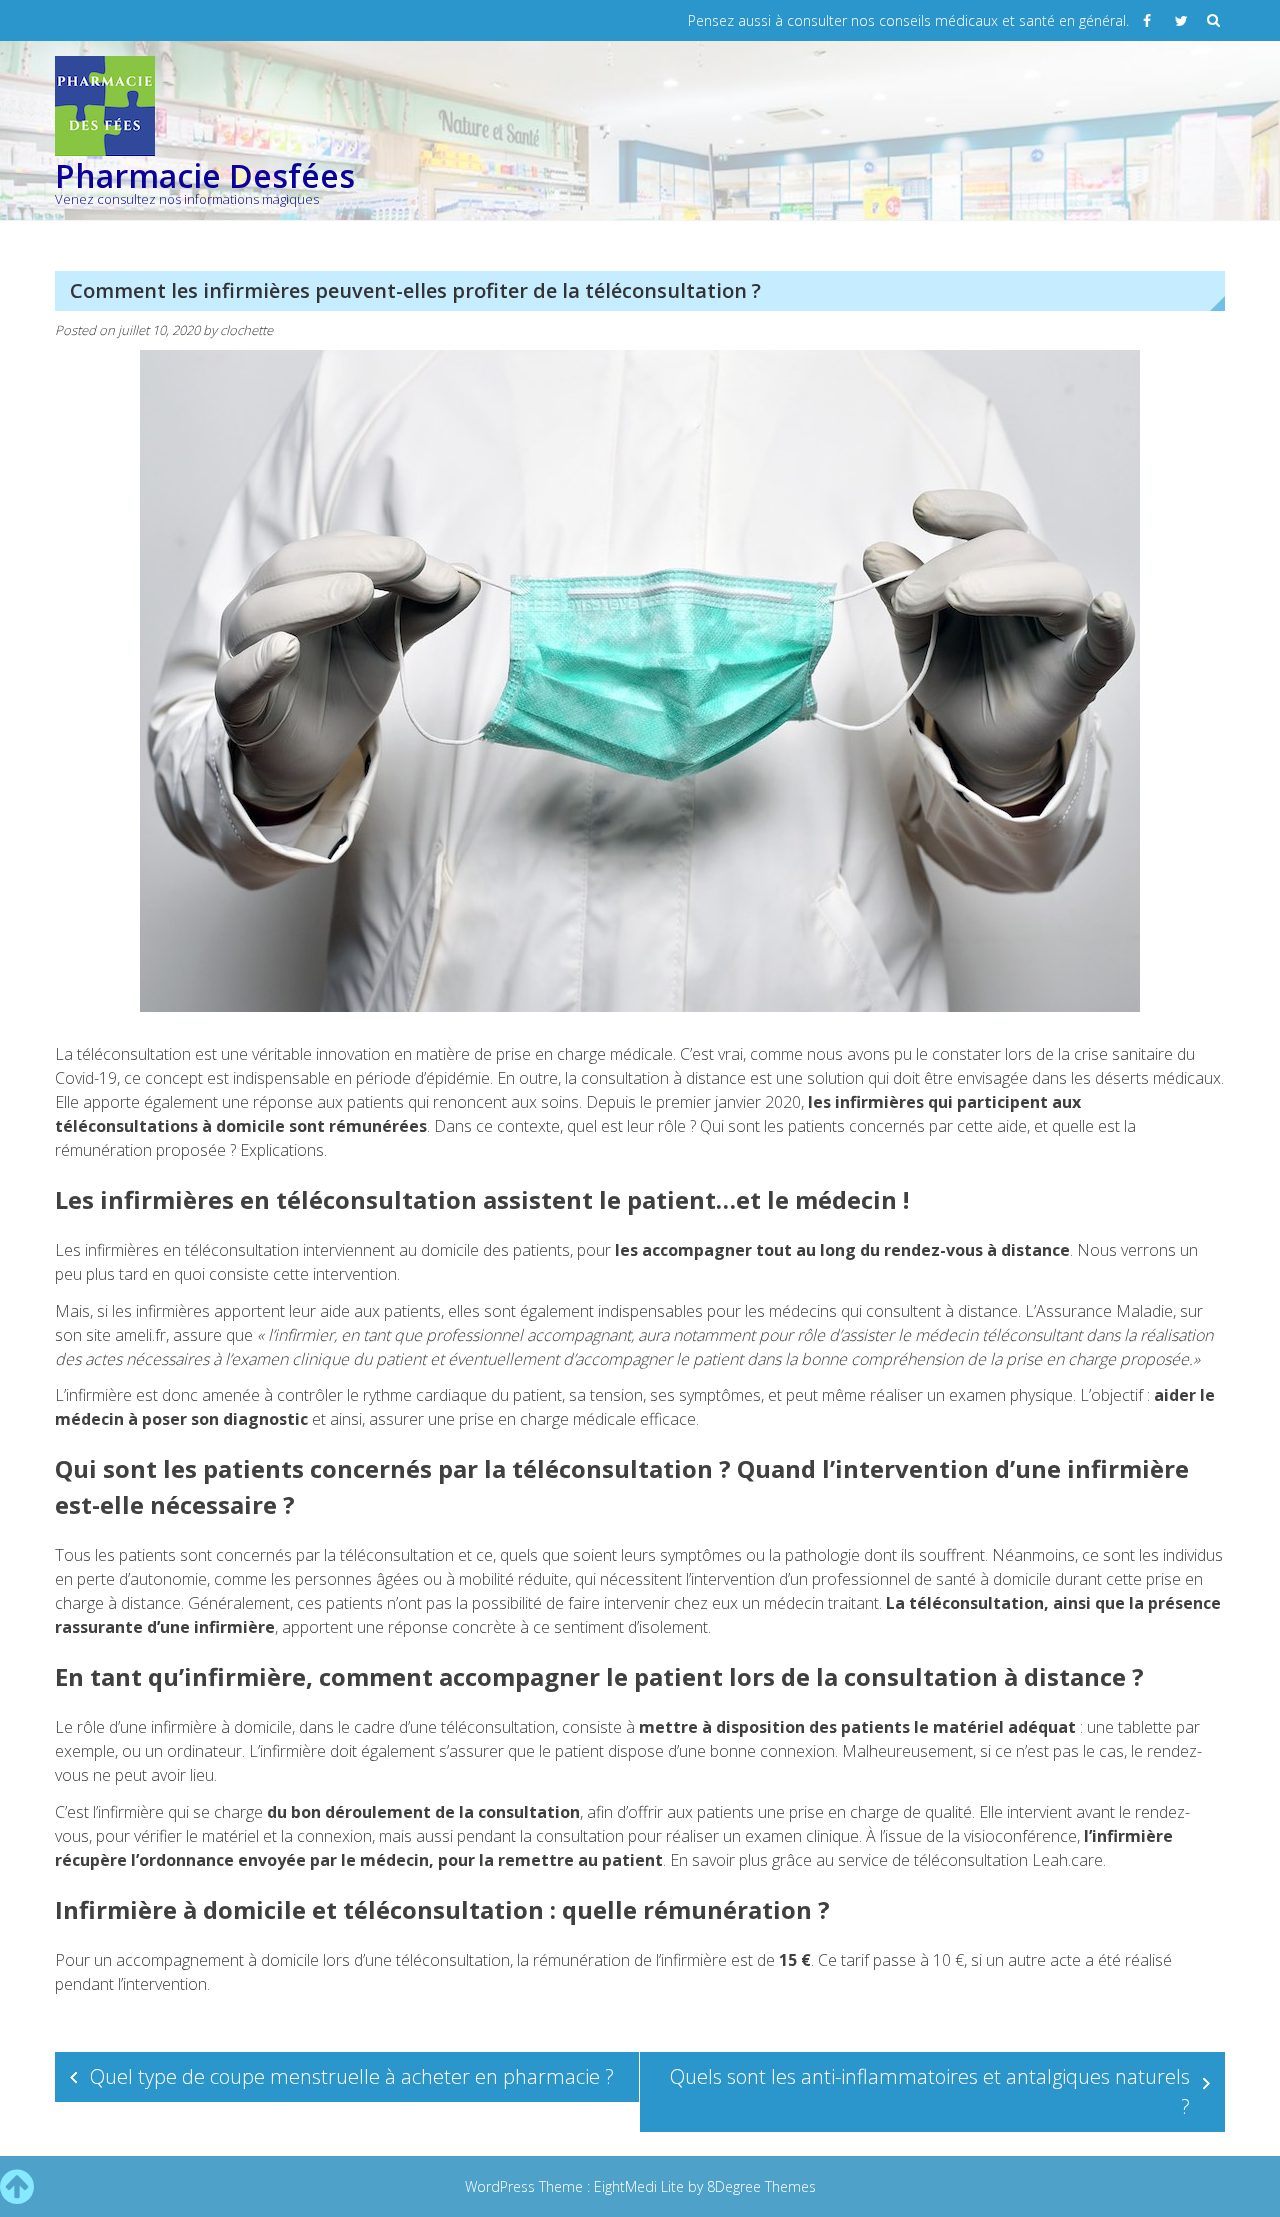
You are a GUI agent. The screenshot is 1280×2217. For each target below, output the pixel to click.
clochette (246, 330)
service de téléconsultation (933, 1860)
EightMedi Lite (641, 2186)
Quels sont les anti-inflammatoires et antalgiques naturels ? (930, 2091)
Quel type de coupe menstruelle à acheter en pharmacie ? (352, 2076)
